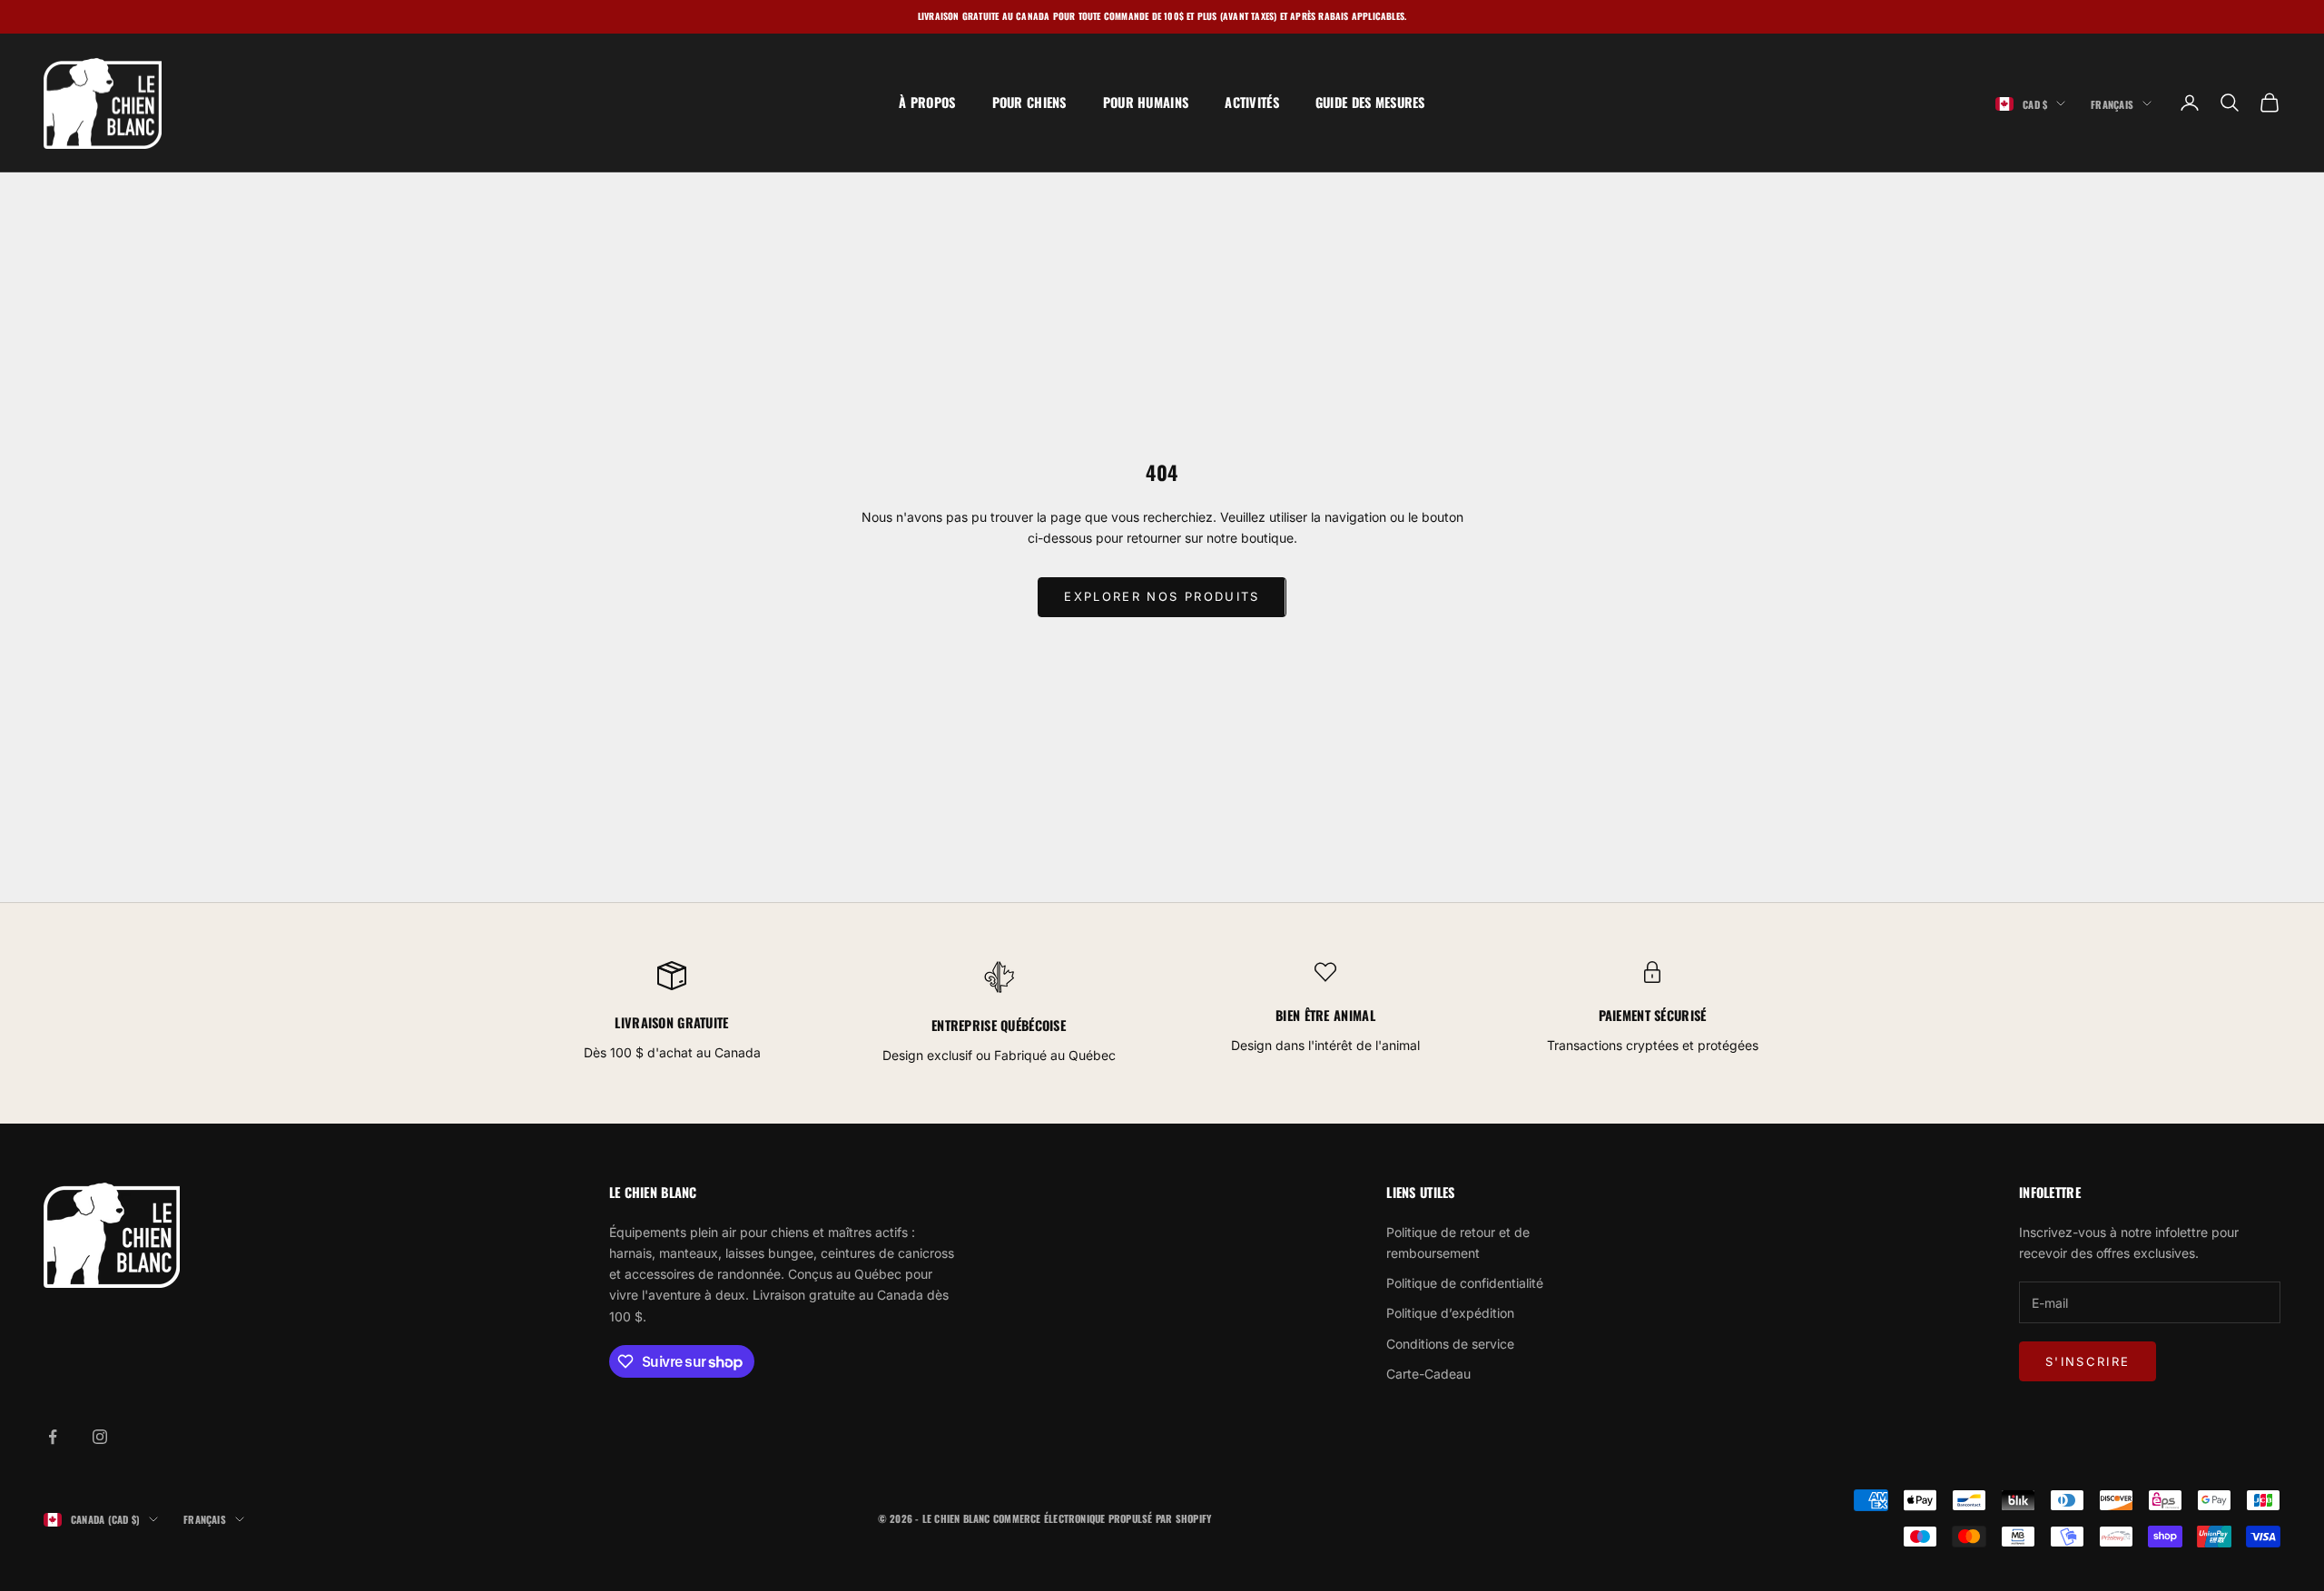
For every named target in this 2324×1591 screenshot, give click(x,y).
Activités (1252, 102)
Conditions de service (1450, 1344)
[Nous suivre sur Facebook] (53, 1437)
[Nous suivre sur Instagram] (100, 1437)
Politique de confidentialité (1465, 1283)
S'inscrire (2088, 1361)
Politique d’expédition (1450, 1313)
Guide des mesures (1370, 102)
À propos (927, 102)
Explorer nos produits (1162, 596)
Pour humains (1146, 102)
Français (2112, 103)
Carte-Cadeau (1428, 1374)
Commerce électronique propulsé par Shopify (1102, 1518)
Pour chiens (1029, 102)
